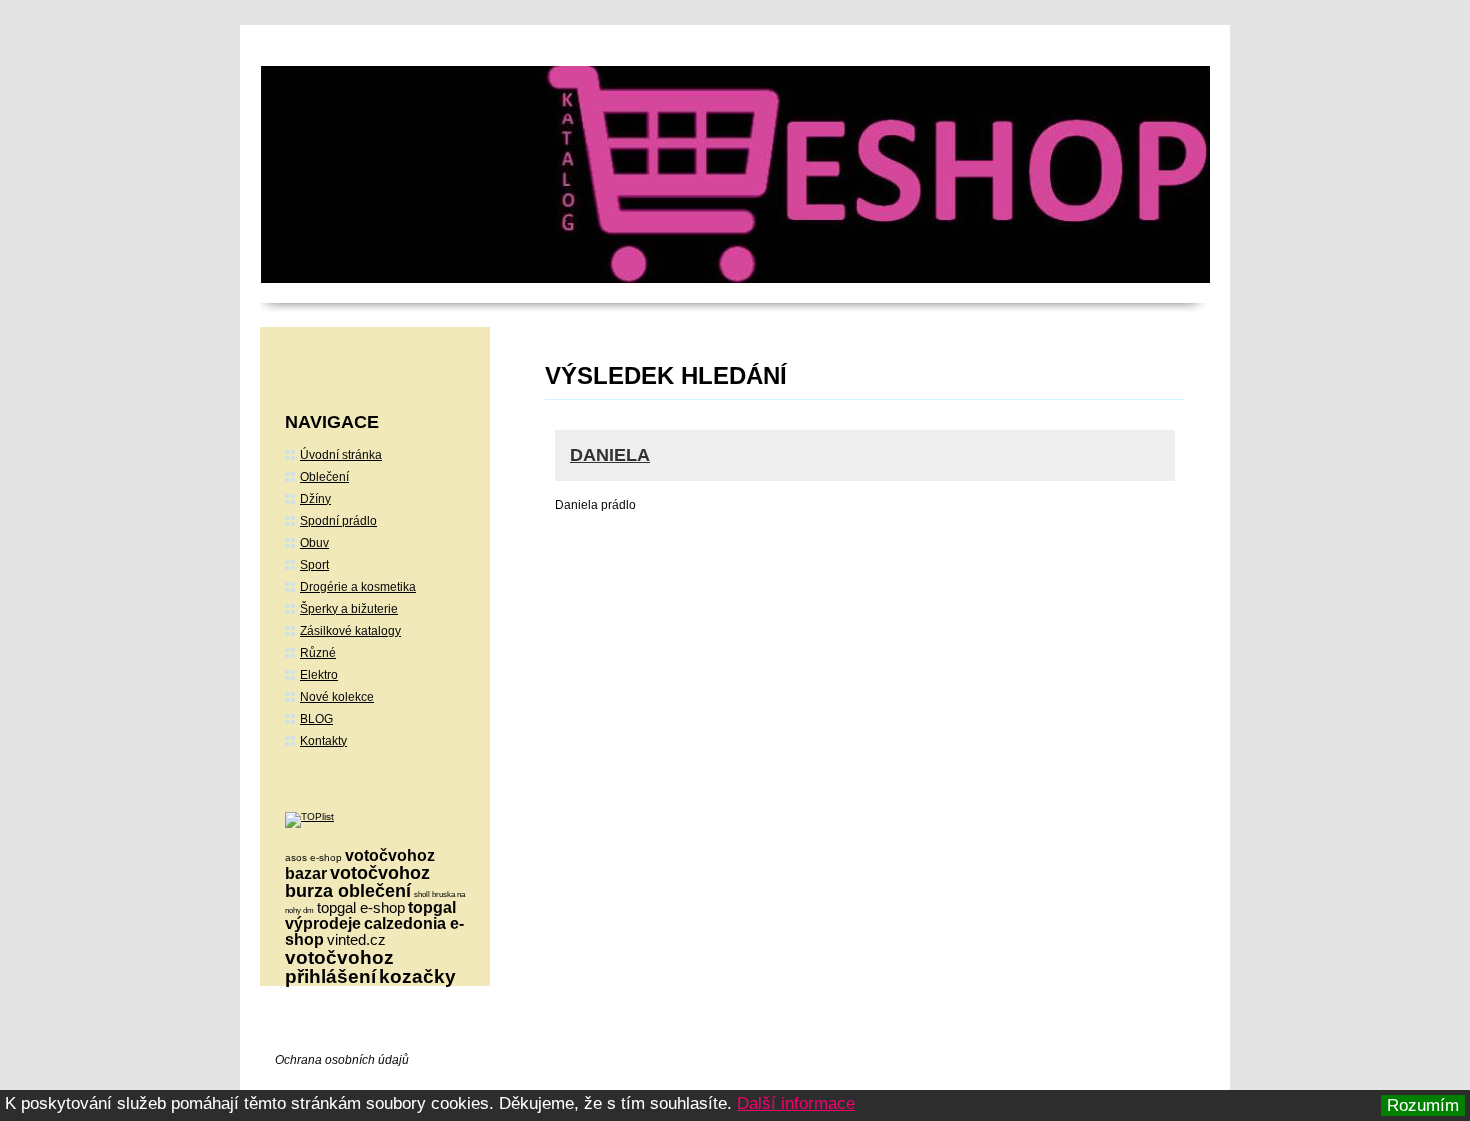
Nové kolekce (337, 697)
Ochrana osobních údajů (342, 1060)
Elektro (319, 675)
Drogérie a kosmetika (358, 587)
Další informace (796, 1103)
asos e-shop (313, 857)
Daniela (610, 455)
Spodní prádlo (338, 521)
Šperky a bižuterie (349, 609)
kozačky (417, 976)
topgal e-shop (361, 907)
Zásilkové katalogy (350, 631)
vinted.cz (356, 939)
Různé (318, 653)
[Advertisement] (713, 700)
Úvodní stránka (341, 455)
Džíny (315, 499)
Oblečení (324, 477)
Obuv (314, 543)
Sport (314, 565)
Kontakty (323, 741)
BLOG (316, 719)
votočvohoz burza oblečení (357, 882)
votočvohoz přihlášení (339, 967)
